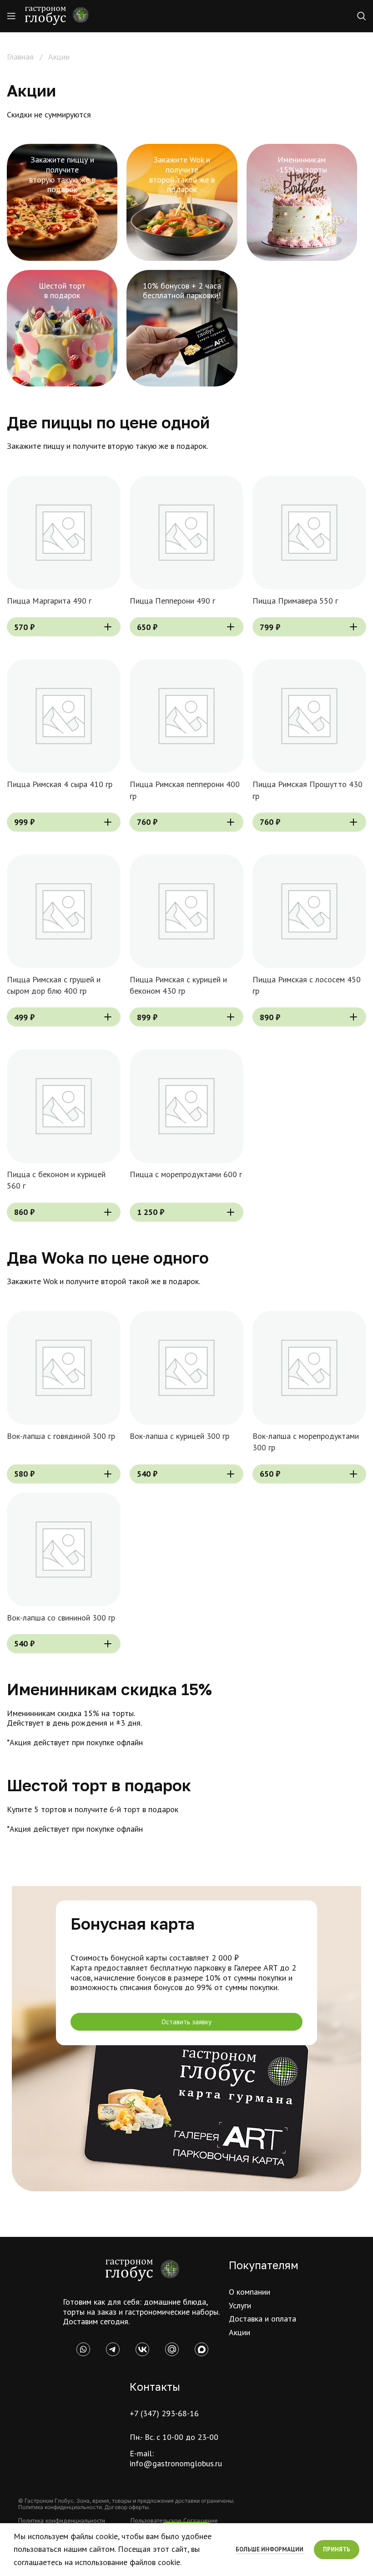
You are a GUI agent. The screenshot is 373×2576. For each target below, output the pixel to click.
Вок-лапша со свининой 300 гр (61, 1618)
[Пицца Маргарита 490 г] (64, 533)
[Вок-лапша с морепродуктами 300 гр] (309, 1368)
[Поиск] (362, 16)
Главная (21, 57)
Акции (239, 2332)
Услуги (240, 2305)
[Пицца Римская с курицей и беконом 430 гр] (186, 911)
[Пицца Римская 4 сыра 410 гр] (64, 716)
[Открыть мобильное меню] (11, 16)
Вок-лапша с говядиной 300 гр (61, 1436)
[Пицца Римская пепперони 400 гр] (186, 716)
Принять (337, 2549)
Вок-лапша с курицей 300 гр (179, 1436)
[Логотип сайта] (57, 15)
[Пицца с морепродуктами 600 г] (186, 1106)
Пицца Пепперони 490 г (172, 601)
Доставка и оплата (262, 2319)
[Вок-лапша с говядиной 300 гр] (64, 1368)
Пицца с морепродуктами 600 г (186, 1174)
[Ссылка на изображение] (142, 2269)
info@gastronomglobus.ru (176, 2463)
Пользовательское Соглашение (174, 2520)
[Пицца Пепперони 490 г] (186, 533)
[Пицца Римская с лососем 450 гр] (309, 911)
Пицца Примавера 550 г (295, 601)
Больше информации (270, 2549)
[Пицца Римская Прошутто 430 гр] (309, 716)
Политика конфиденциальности (62, 2520)
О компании (250, 2292)
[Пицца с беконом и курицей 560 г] (64, 1106)
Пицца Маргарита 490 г (49, 601)
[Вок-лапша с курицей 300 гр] (186, 1368)
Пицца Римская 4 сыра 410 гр (60, 784)
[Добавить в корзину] (108, 627)
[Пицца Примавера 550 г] (309, 533)
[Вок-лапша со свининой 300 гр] (64, 1550)
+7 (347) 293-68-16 (164, 2413)
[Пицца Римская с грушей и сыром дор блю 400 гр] (64, 911)
